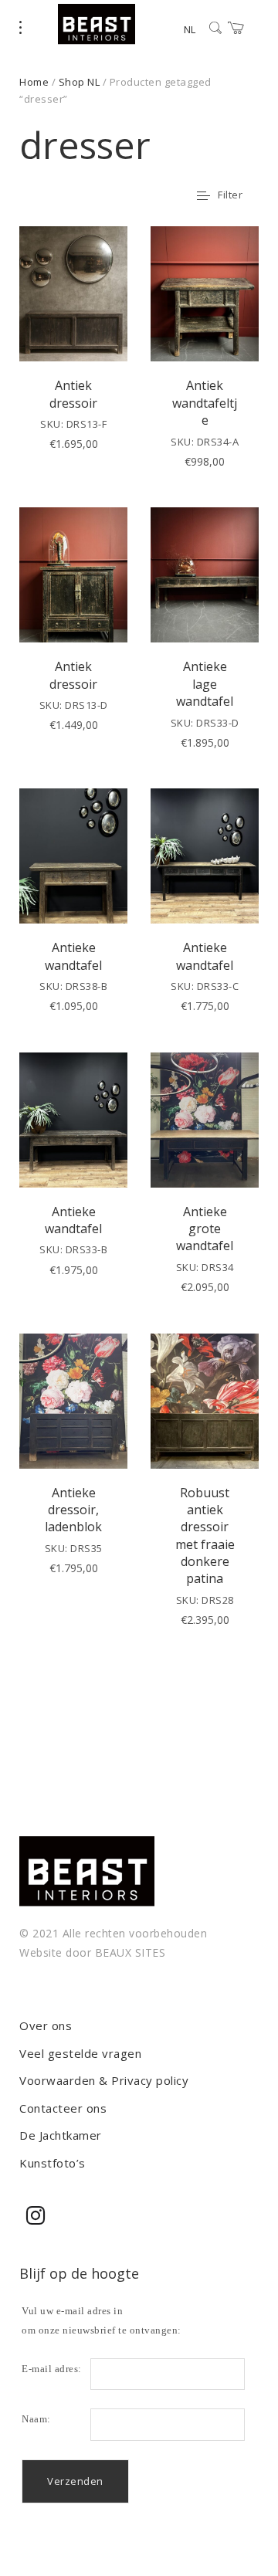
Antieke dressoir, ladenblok (73, 1510)
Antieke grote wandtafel (205, 1229)
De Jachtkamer (61, 2135)
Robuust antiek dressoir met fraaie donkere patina (205, 1536)
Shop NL (80, 82)
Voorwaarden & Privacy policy (104, 2080)
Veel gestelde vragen (80, 2053)
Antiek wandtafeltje (205, 403)
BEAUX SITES (131, 1952)
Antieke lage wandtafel (205, 684)
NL (190, 29)
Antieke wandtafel (73, 956)
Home (34, 82)
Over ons (46, 2025)
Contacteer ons (63, 2108)
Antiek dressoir (73, 394)
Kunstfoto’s (53, 2163)
